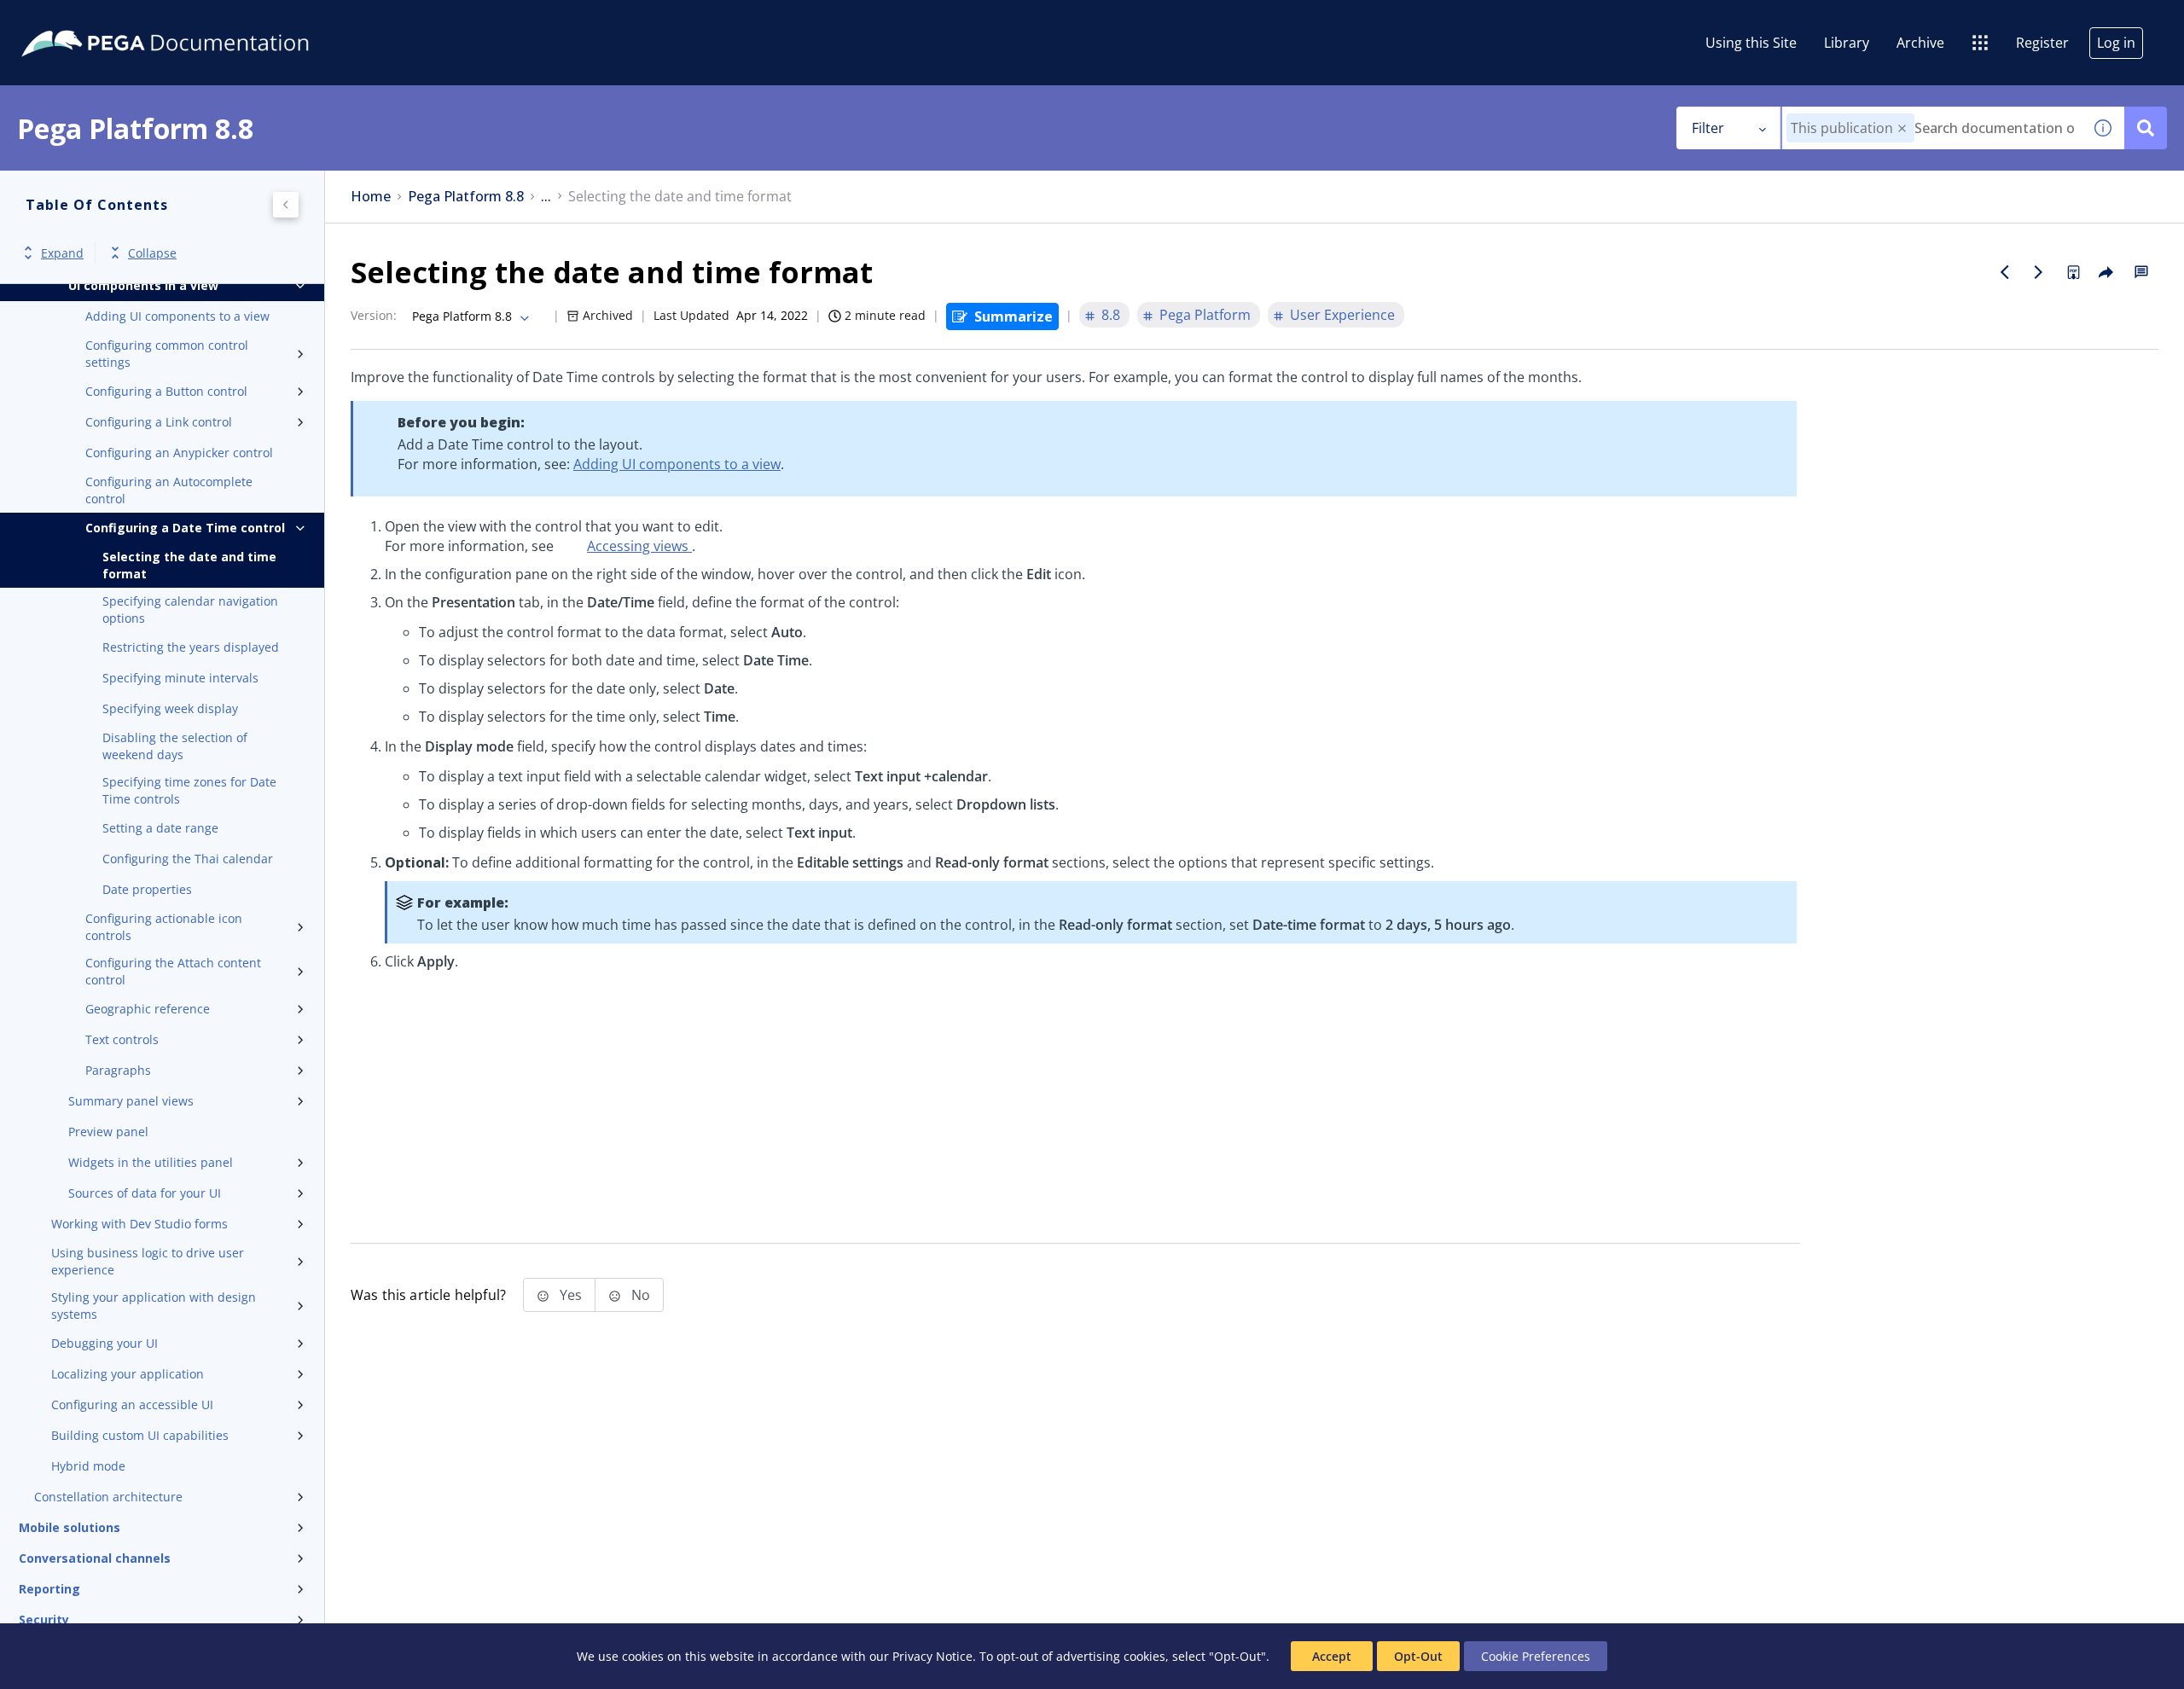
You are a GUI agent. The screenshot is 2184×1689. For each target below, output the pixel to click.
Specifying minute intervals (180, 678)
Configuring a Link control (159, 422)
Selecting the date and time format (189, 565)
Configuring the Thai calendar (188, 859)
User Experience (1342, 315)
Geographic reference (148, 1009)
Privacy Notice (932, 1656)
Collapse (152, 253)
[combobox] (1932, 128)
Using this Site (1751, 43)
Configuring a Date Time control (185, 528)
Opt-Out (1418, 1656)
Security (44, 1619)
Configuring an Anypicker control (179, 453)
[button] (1902, 128)
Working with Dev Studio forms (139, 1224)
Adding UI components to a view (177, 316)
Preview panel (108, 1132)
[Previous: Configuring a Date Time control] (2005, 272)
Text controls (122, 1039)
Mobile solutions (70, 1527)
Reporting (49, 1589)
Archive (1920, 43)
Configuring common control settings (167, 354)
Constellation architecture (108, 1497)
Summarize (1014, 316)
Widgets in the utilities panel (151, 1162)
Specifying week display (170, 708)
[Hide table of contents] (286, 205)
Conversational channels (95, 1558)
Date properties (147, 889)
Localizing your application (128, 1374)
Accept (1332, 1656)
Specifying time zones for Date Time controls (189, 790)
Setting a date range (160, 828)
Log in (2116, 43)
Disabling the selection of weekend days (175, 746)
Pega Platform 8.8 (466, 197)
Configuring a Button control (166, 391)
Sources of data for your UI (145, 1193)
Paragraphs (118, 1070)
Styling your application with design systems (154, 1306)
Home (371, 197)
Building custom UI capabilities (140, 1435)
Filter (1708, 128)
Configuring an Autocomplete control (169, 490)
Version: (374, 315)
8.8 (1111, 315)
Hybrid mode (88, 1466)
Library (1847, 43)
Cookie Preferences (1536, 1656)
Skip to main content (76, 20)
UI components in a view (143, 285)
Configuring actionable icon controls (164, 927)
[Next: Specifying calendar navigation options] (2039, 272)
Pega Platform (1205, 315)
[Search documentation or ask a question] (2146, 128)
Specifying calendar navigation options (190, 609)
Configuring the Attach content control (173, 971)
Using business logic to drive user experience (148, 1261)
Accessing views (639, 546)
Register (2042, 43)
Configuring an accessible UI (132, 1405)
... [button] (546, 197)
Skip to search (206, 20)
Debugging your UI (105, 1343)
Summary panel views (131, 1101)
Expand (62, 253)
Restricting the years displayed (191, 647)
